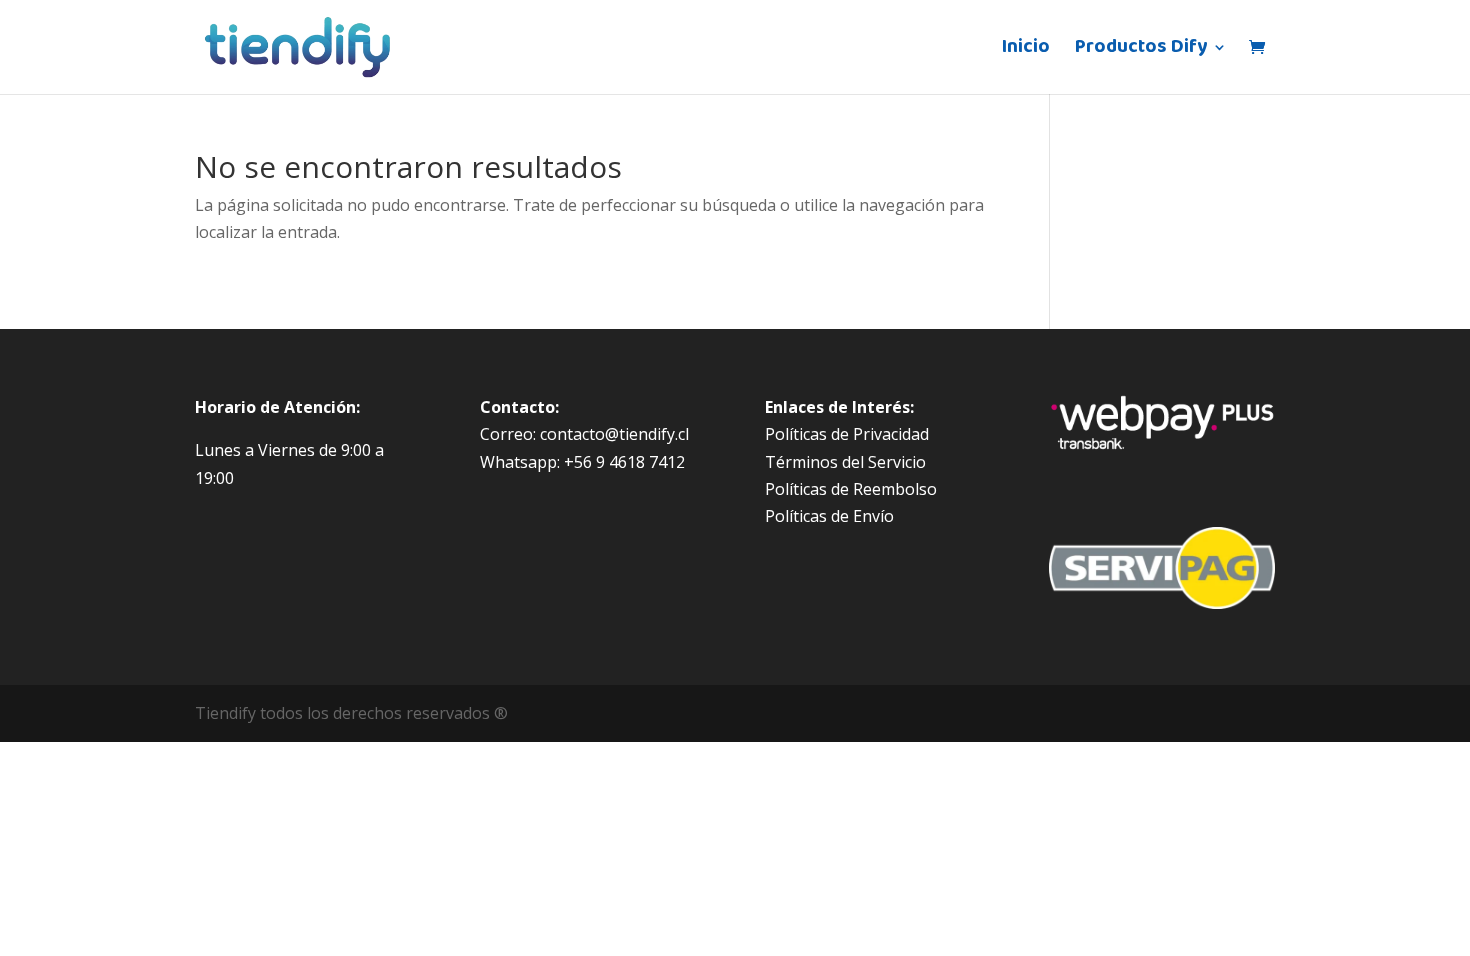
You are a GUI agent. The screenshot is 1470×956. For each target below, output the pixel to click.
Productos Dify (1141, 51)
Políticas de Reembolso (851, 489)
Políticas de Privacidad (847, 434)
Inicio (1026, 51)
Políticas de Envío (829, 516)
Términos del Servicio (845, 462)
